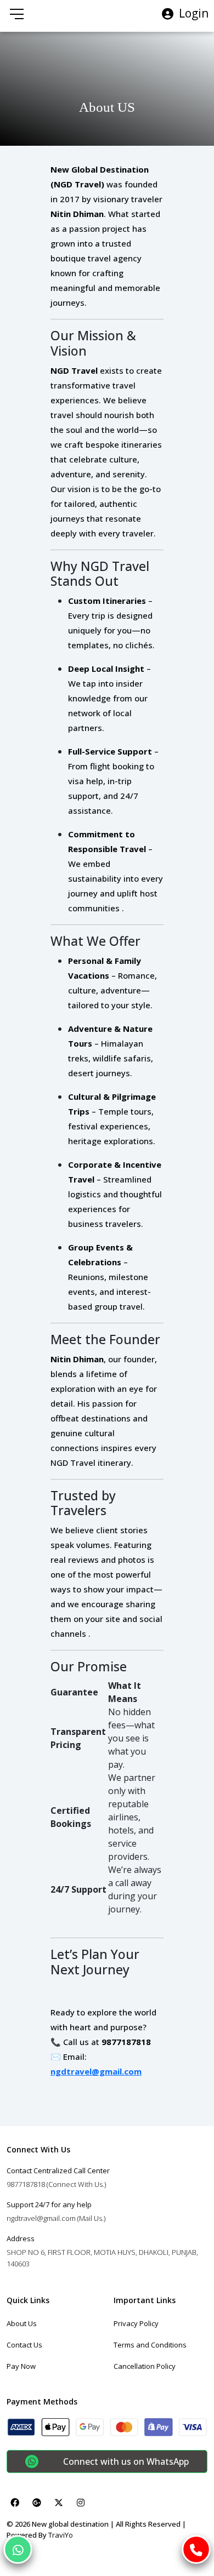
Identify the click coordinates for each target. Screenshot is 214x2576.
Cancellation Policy (145, 2366)
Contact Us (24, 2345)
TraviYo (61, 2535)
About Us (22, 2323)
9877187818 (56, 2184)
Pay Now (21, 2366)
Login (194, 13)
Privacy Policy (136, 2323)
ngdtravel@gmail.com (96, 2071)
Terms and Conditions (150, 2345)
